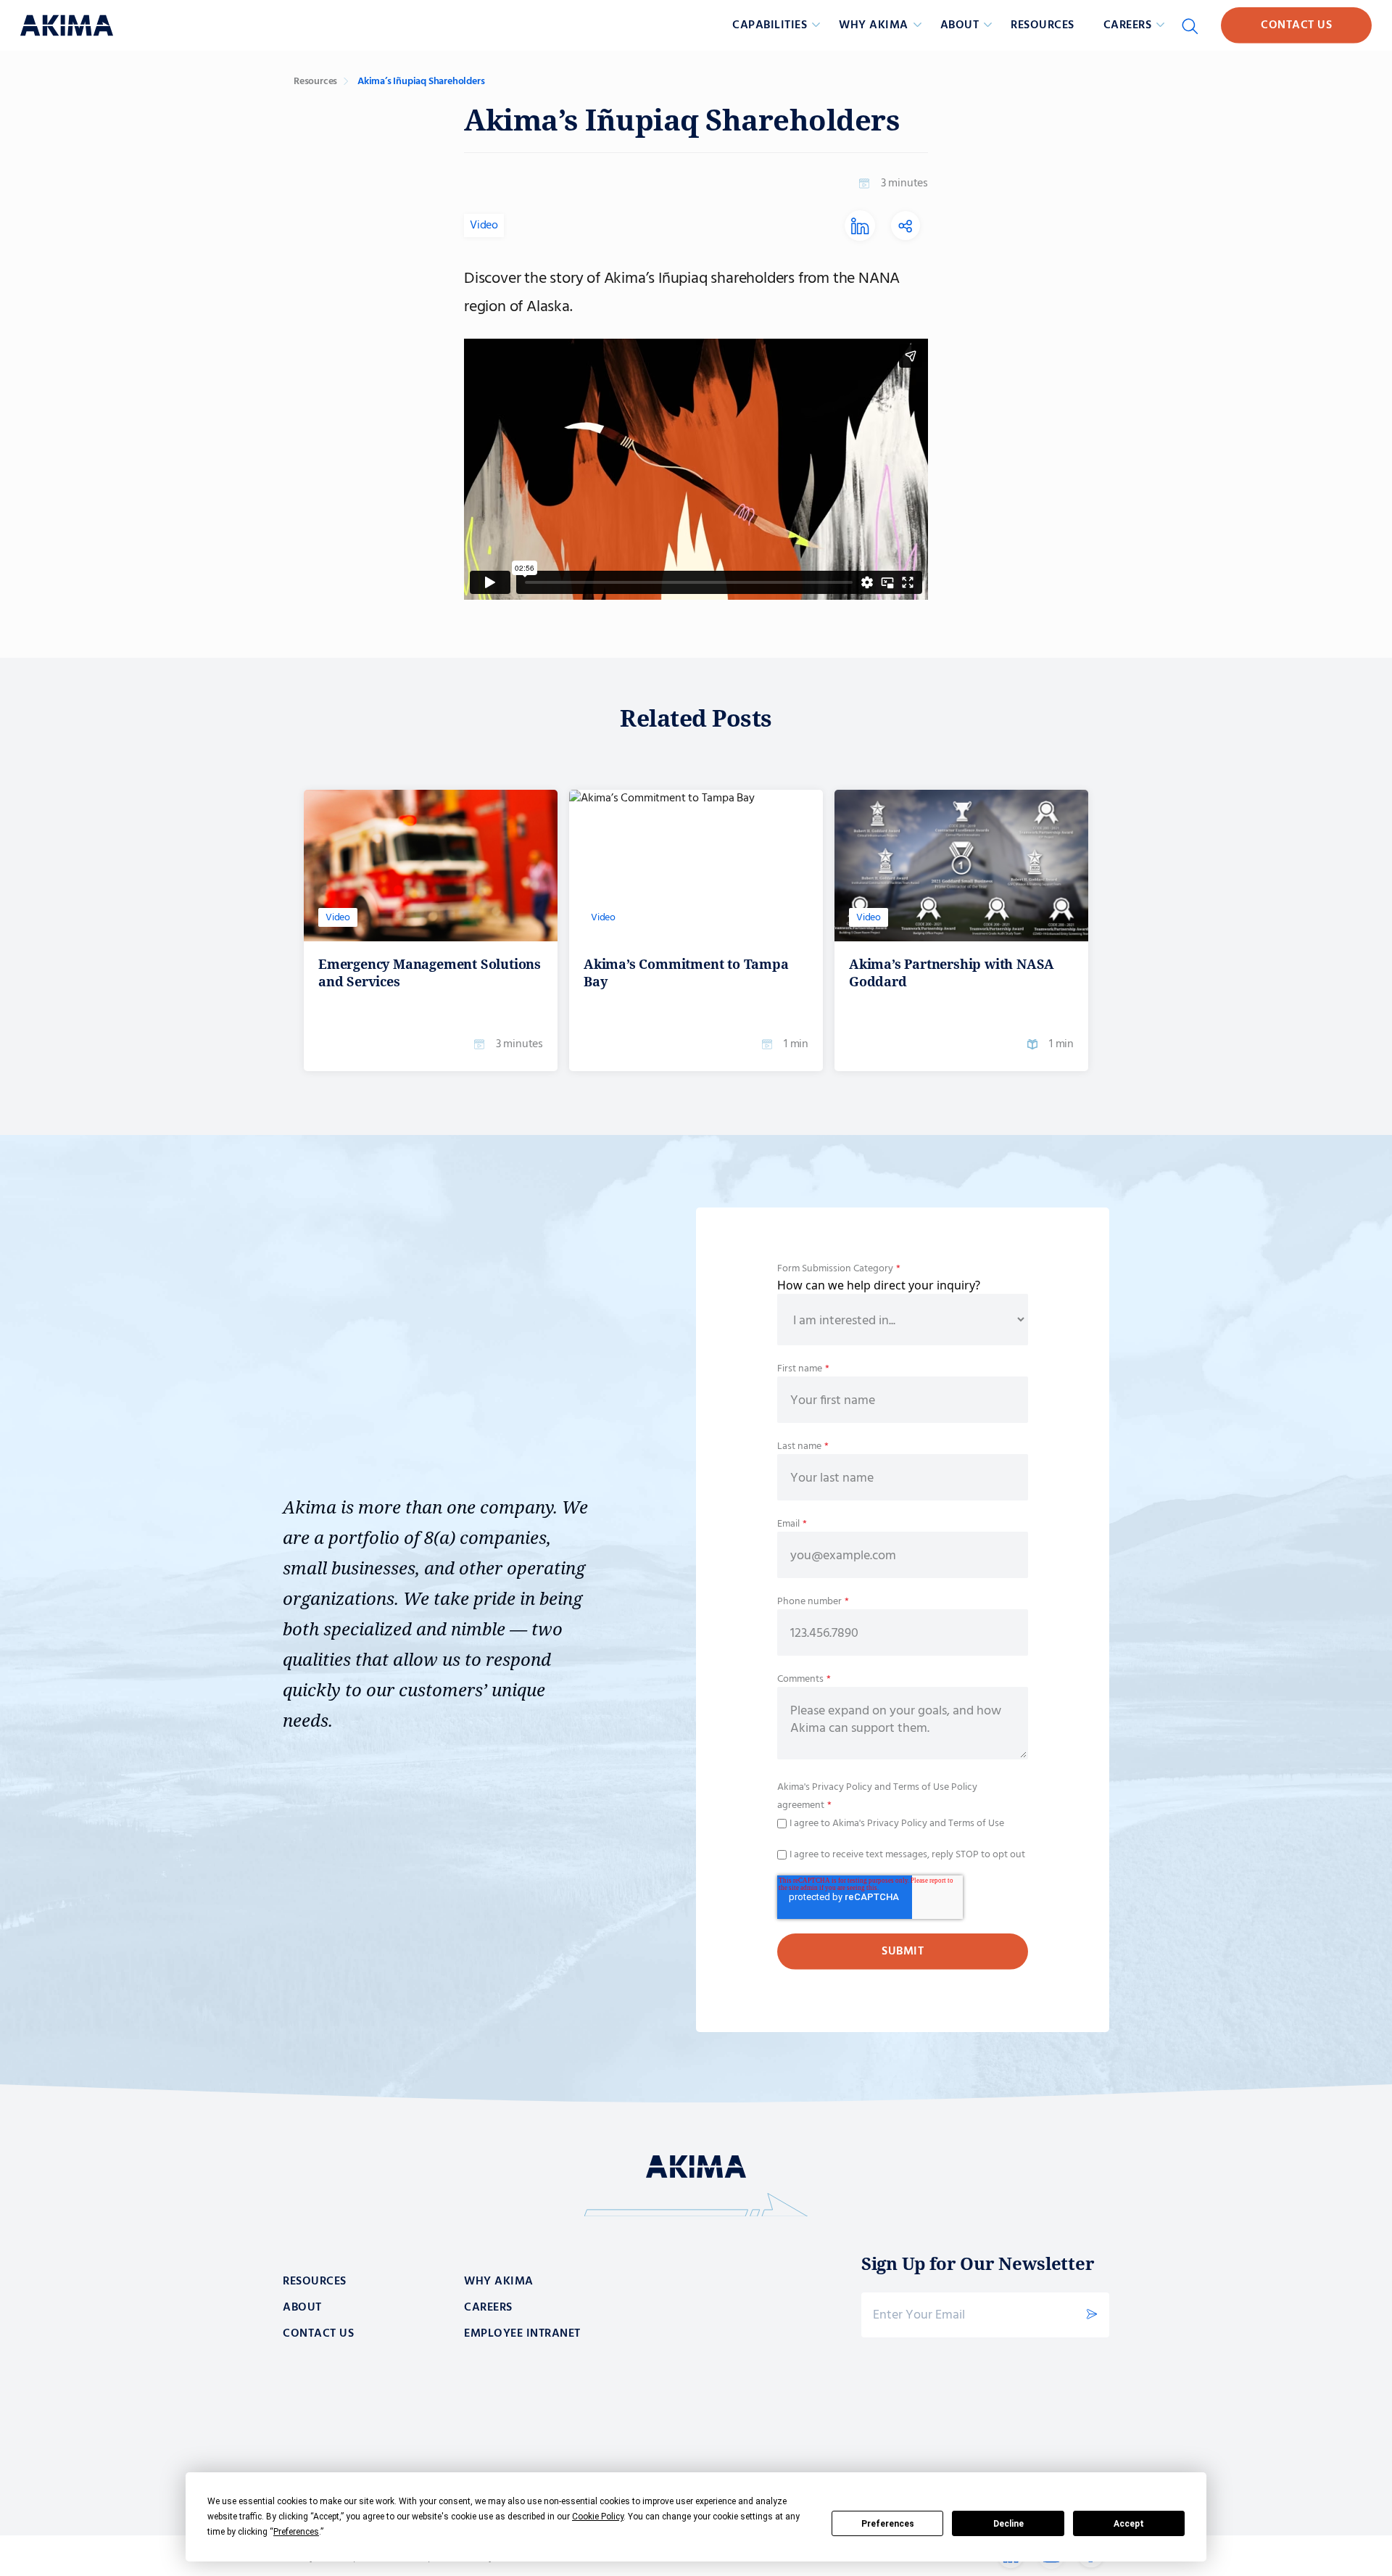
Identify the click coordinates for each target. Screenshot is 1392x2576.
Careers (488, 2308)
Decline (1008, 2524)
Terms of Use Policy (935, 1787)
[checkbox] (903, 1822)
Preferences (888, 2524)
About (302, 2308)
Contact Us (1296, 25)
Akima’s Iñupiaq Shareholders (421, 82)
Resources (1043, 25)
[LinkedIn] (860, 235)
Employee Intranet (522, 2334)
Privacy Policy (841, 1787)
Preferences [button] (296, 2532)
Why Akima (499, 2282)
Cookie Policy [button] (598, 2517)
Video (484, 226)
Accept (1129, 2524)
